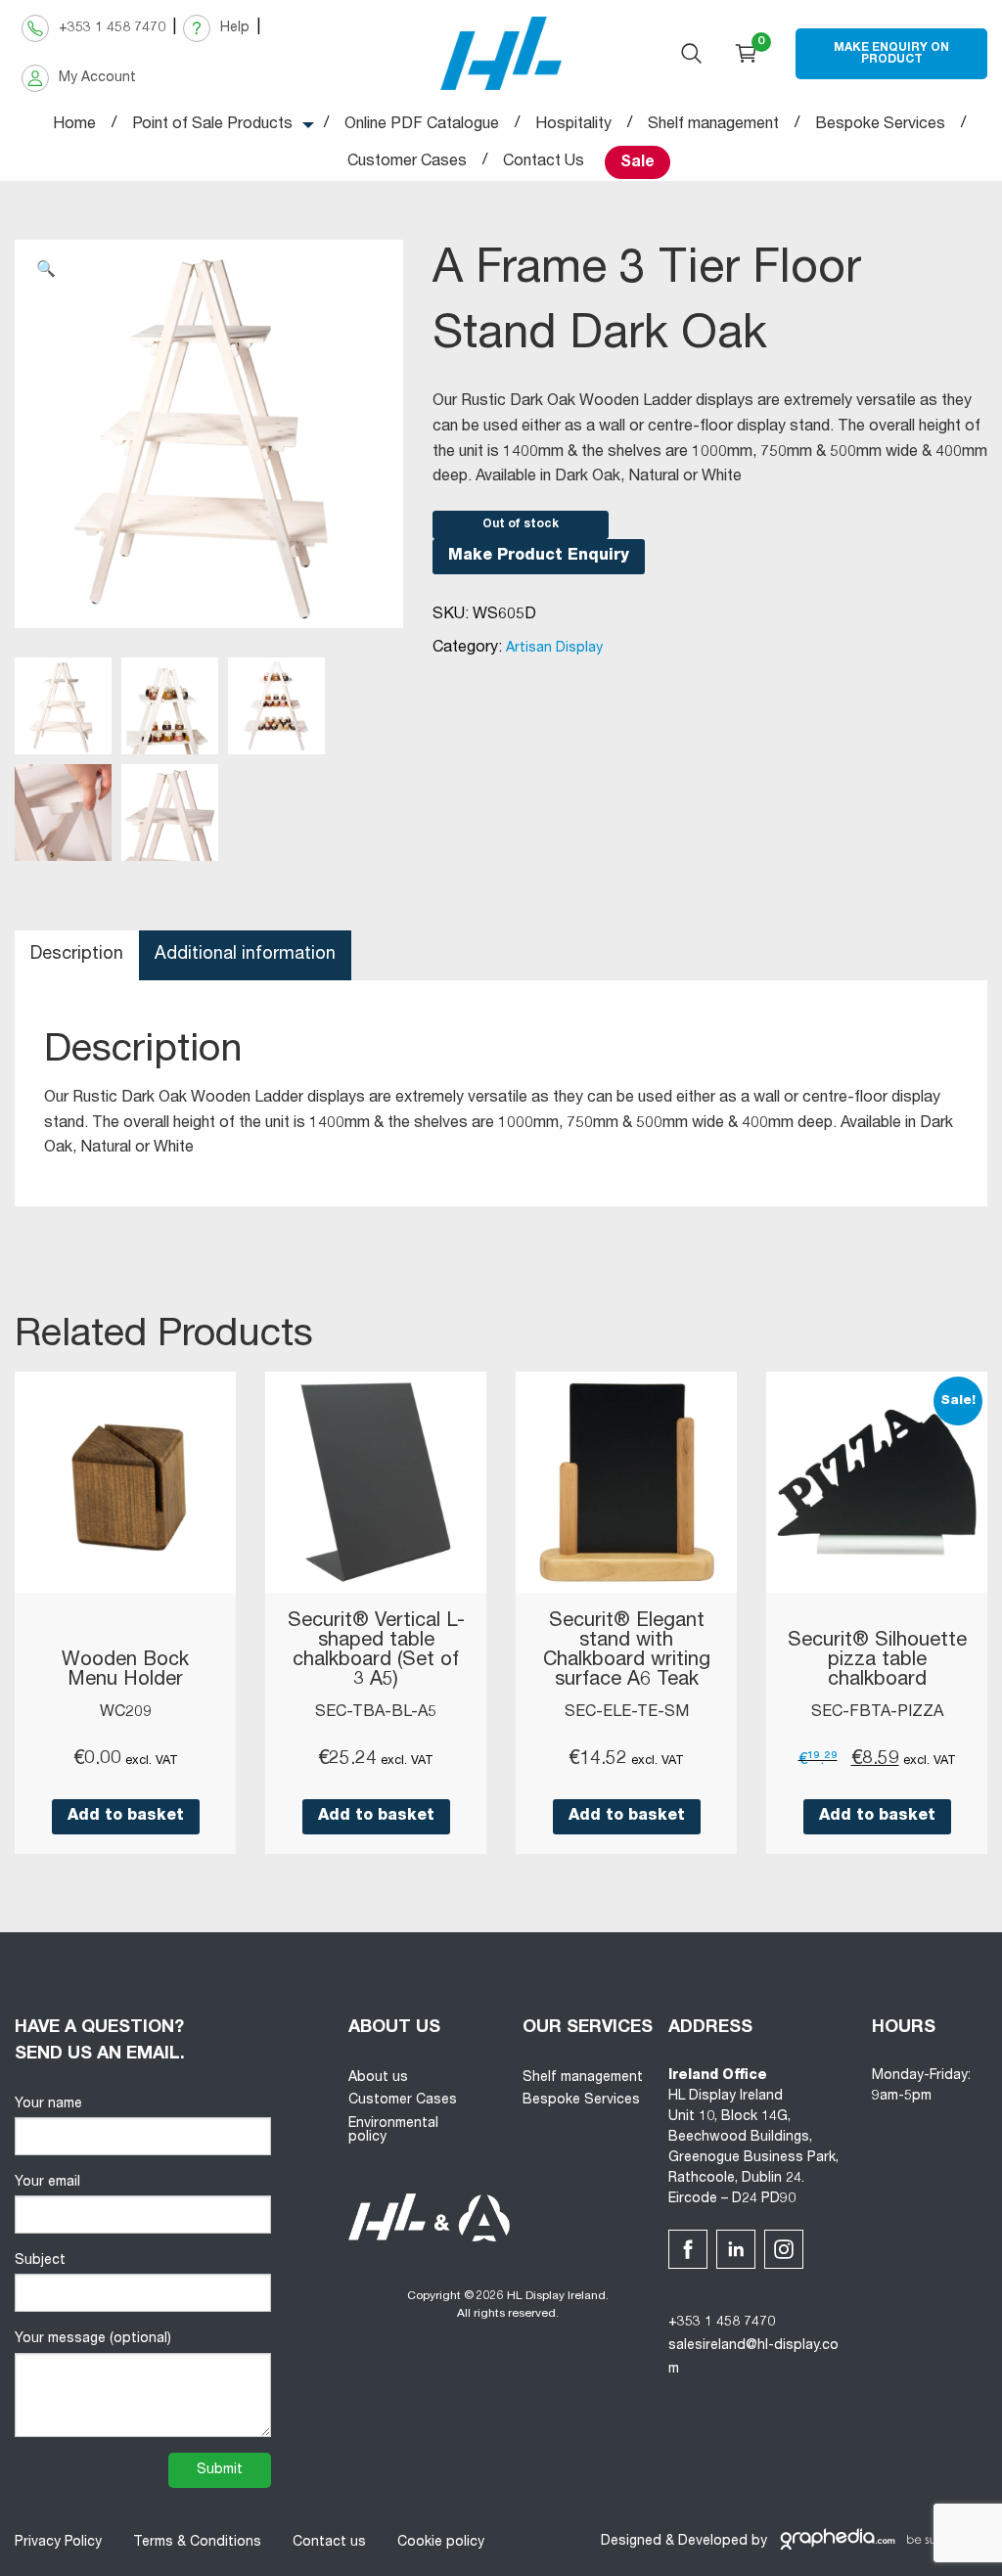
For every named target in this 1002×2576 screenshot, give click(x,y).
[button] (46, 271)
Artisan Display (554, 649)
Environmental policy (393, 2131)
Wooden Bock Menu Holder (125, 1671)
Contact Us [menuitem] (544, 162)
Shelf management (583, 2078)
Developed (713, 2542)
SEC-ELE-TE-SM (627, 1713)
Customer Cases (403, 2101)
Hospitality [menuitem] (573, 125)
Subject (40, 2261)
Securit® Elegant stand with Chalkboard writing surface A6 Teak (627, 1651)
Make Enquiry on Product (891, 54)
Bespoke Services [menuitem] (880, 125)
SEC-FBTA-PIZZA (877, 1713)
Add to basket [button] (126, 1817)
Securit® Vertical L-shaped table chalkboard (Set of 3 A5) (376, 1651)
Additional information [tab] (245, 955)
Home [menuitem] (74, 125)
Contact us (329, 2543)
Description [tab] (77, 955)
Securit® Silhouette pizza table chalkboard (877, 1661)
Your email (47, 2183)
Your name (48, 2104)
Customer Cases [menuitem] (407, 162)
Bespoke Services (581, 2101)
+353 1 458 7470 (722, 2323)
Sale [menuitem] (638, 163)
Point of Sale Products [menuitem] (212, 125)
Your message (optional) (93, 2339)
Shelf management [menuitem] (713, 125)
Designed (631, 2542)
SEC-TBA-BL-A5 (376, 1713)
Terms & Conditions (197, 2543)
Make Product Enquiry (539, 557)
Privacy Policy (58, 2543)
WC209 (126, 1713)
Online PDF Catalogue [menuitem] (422, 125)
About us (378, 2078)
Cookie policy (441, 2543)
